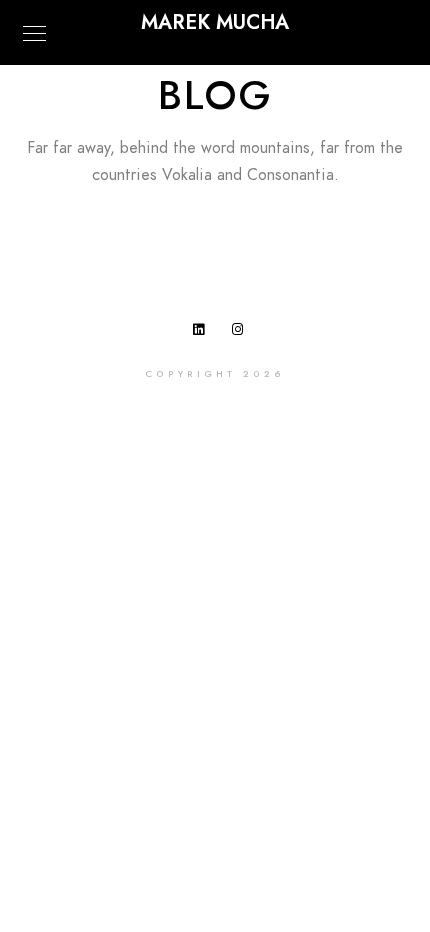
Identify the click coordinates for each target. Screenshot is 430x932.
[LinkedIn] (203, 333)
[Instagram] (242, 333)
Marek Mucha (215, 22)
